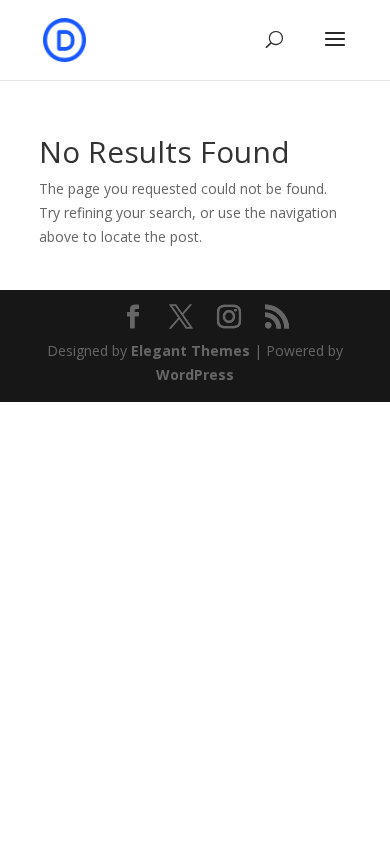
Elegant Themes (190, 350)
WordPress (195, 374)
